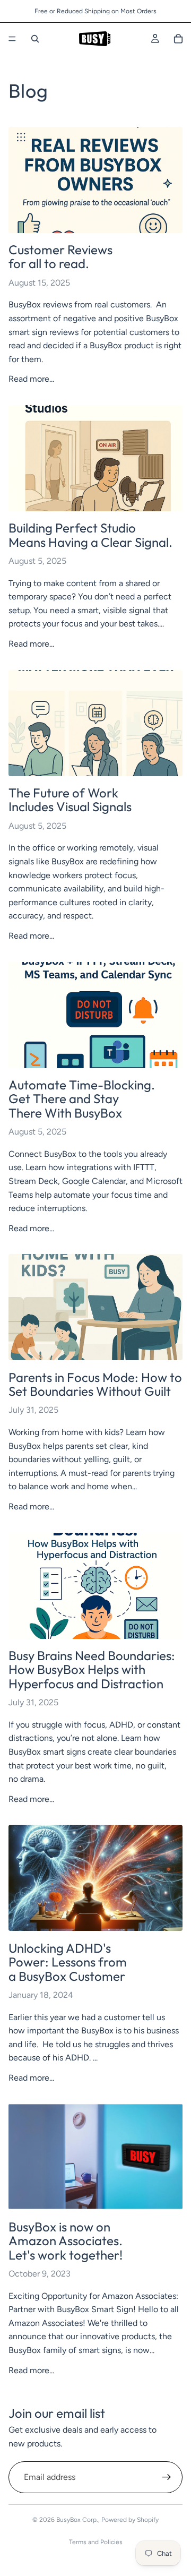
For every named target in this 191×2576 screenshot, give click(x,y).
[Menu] (12, 39)
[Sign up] (167, 2477)
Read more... (31, 379)
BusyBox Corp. (77, 2520)
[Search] (35, 39)
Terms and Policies (96, 2542)
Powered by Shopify (130, 2520)
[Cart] (178, 39)
